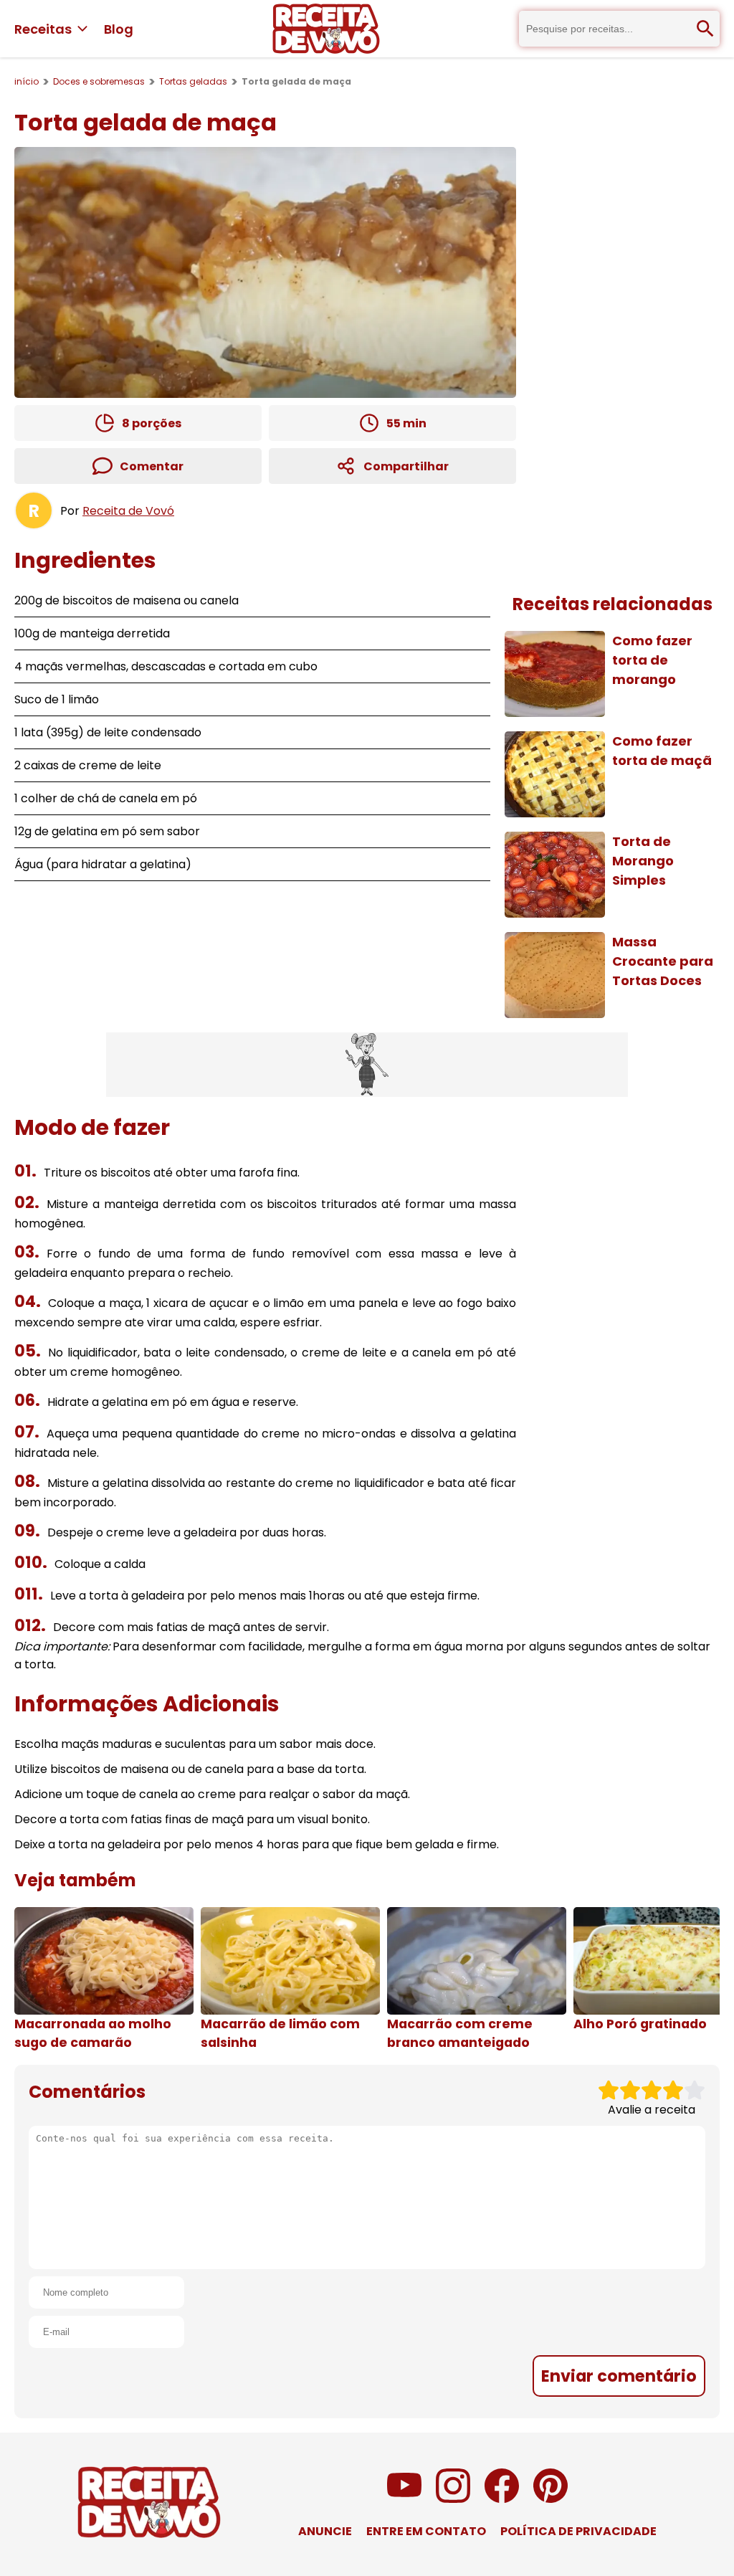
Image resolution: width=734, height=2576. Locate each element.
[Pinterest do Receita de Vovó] (550, 2499)
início (27, 81)
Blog (119, 29)
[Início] (326, 29)
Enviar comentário (619, 2376)
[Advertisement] (367, 1065)
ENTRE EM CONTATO (426, 2531)
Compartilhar (406, 466)
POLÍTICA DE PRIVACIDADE (578, 2531)
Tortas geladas (193, 81)
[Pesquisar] (705, 29)
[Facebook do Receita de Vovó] (502, 2499)
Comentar (152, 466)
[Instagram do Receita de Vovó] (453, 2499)
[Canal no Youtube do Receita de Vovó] (404, 2499)
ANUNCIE (325, 2531)
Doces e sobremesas (99, 81)
